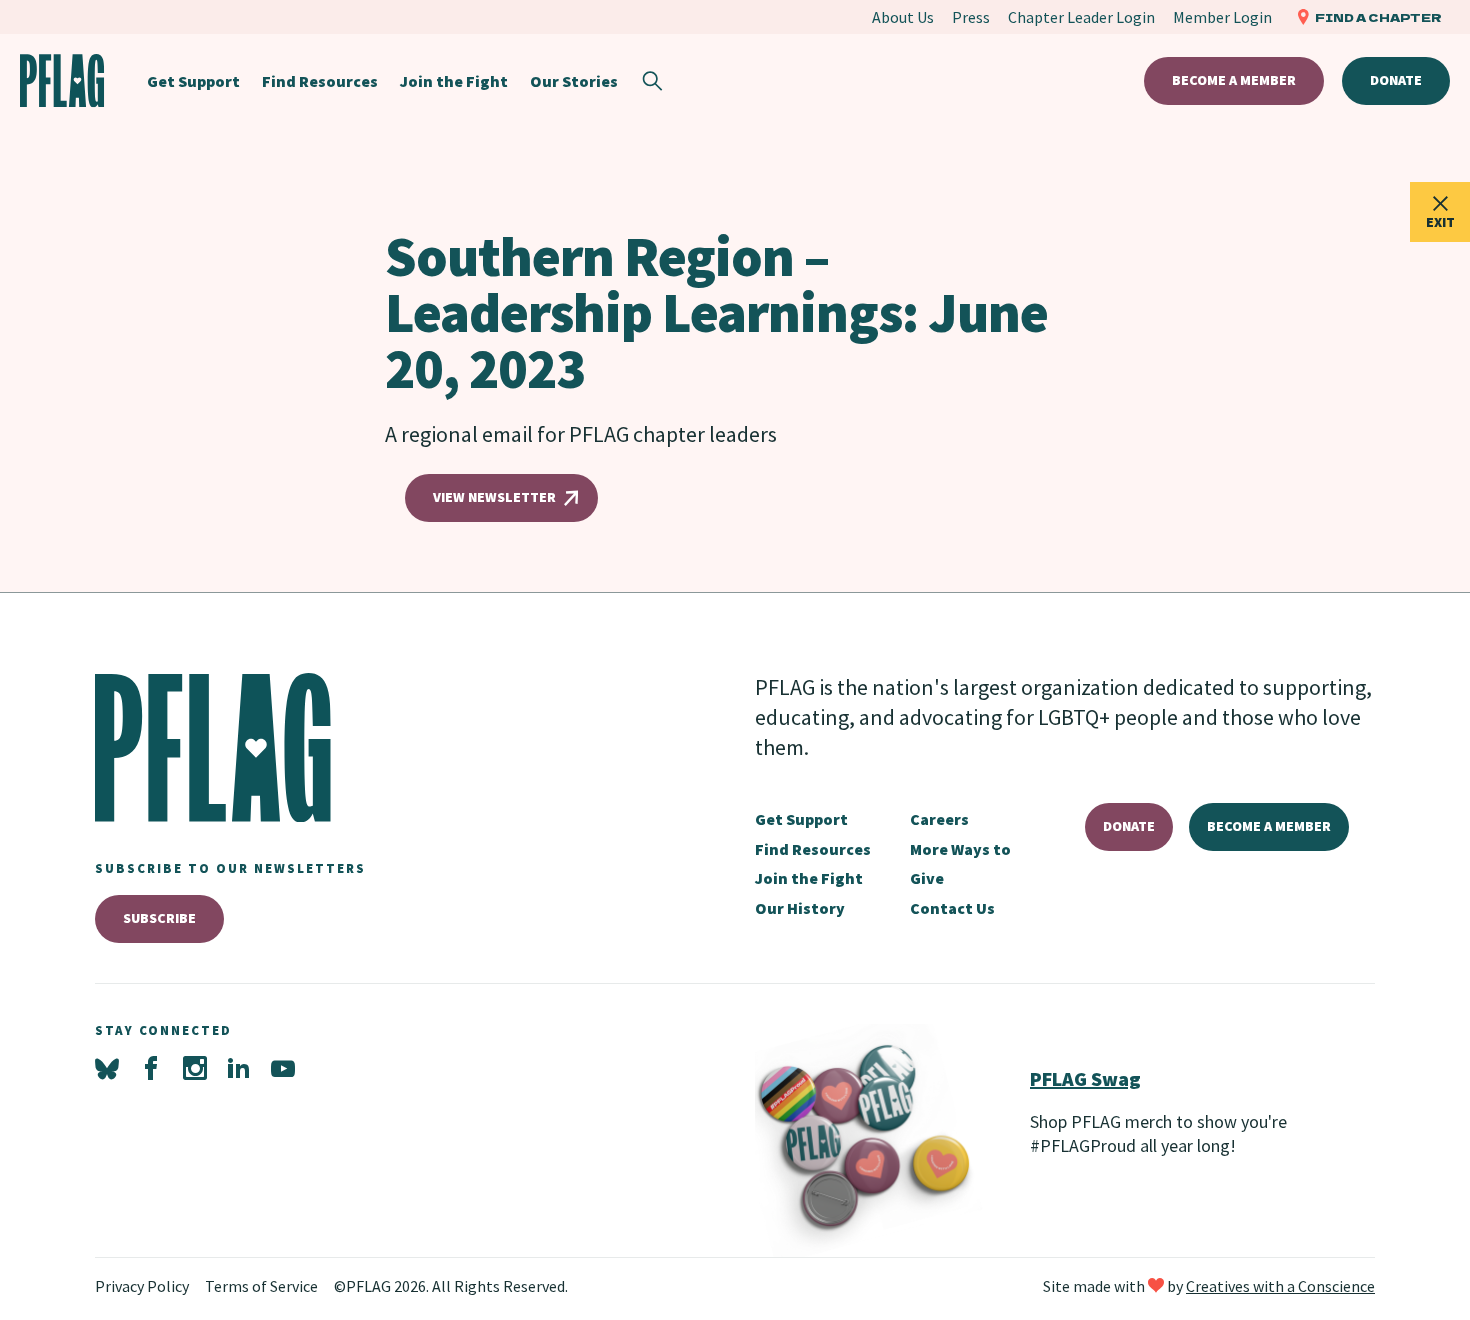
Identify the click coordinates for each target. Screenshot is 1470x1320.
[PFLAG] (62, 80)
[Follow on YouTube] (283, 1069)
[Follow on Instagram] (195, 1069)
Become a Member (1234, 80)
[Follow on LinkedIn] (239, 1069)
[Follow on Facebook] (151, 1069)
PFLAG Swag (1085, 1078)
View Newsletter (494, 497)
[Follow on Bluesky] (107, 1069)
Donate (1396, 80)
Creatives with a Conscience (1280, 1286)
